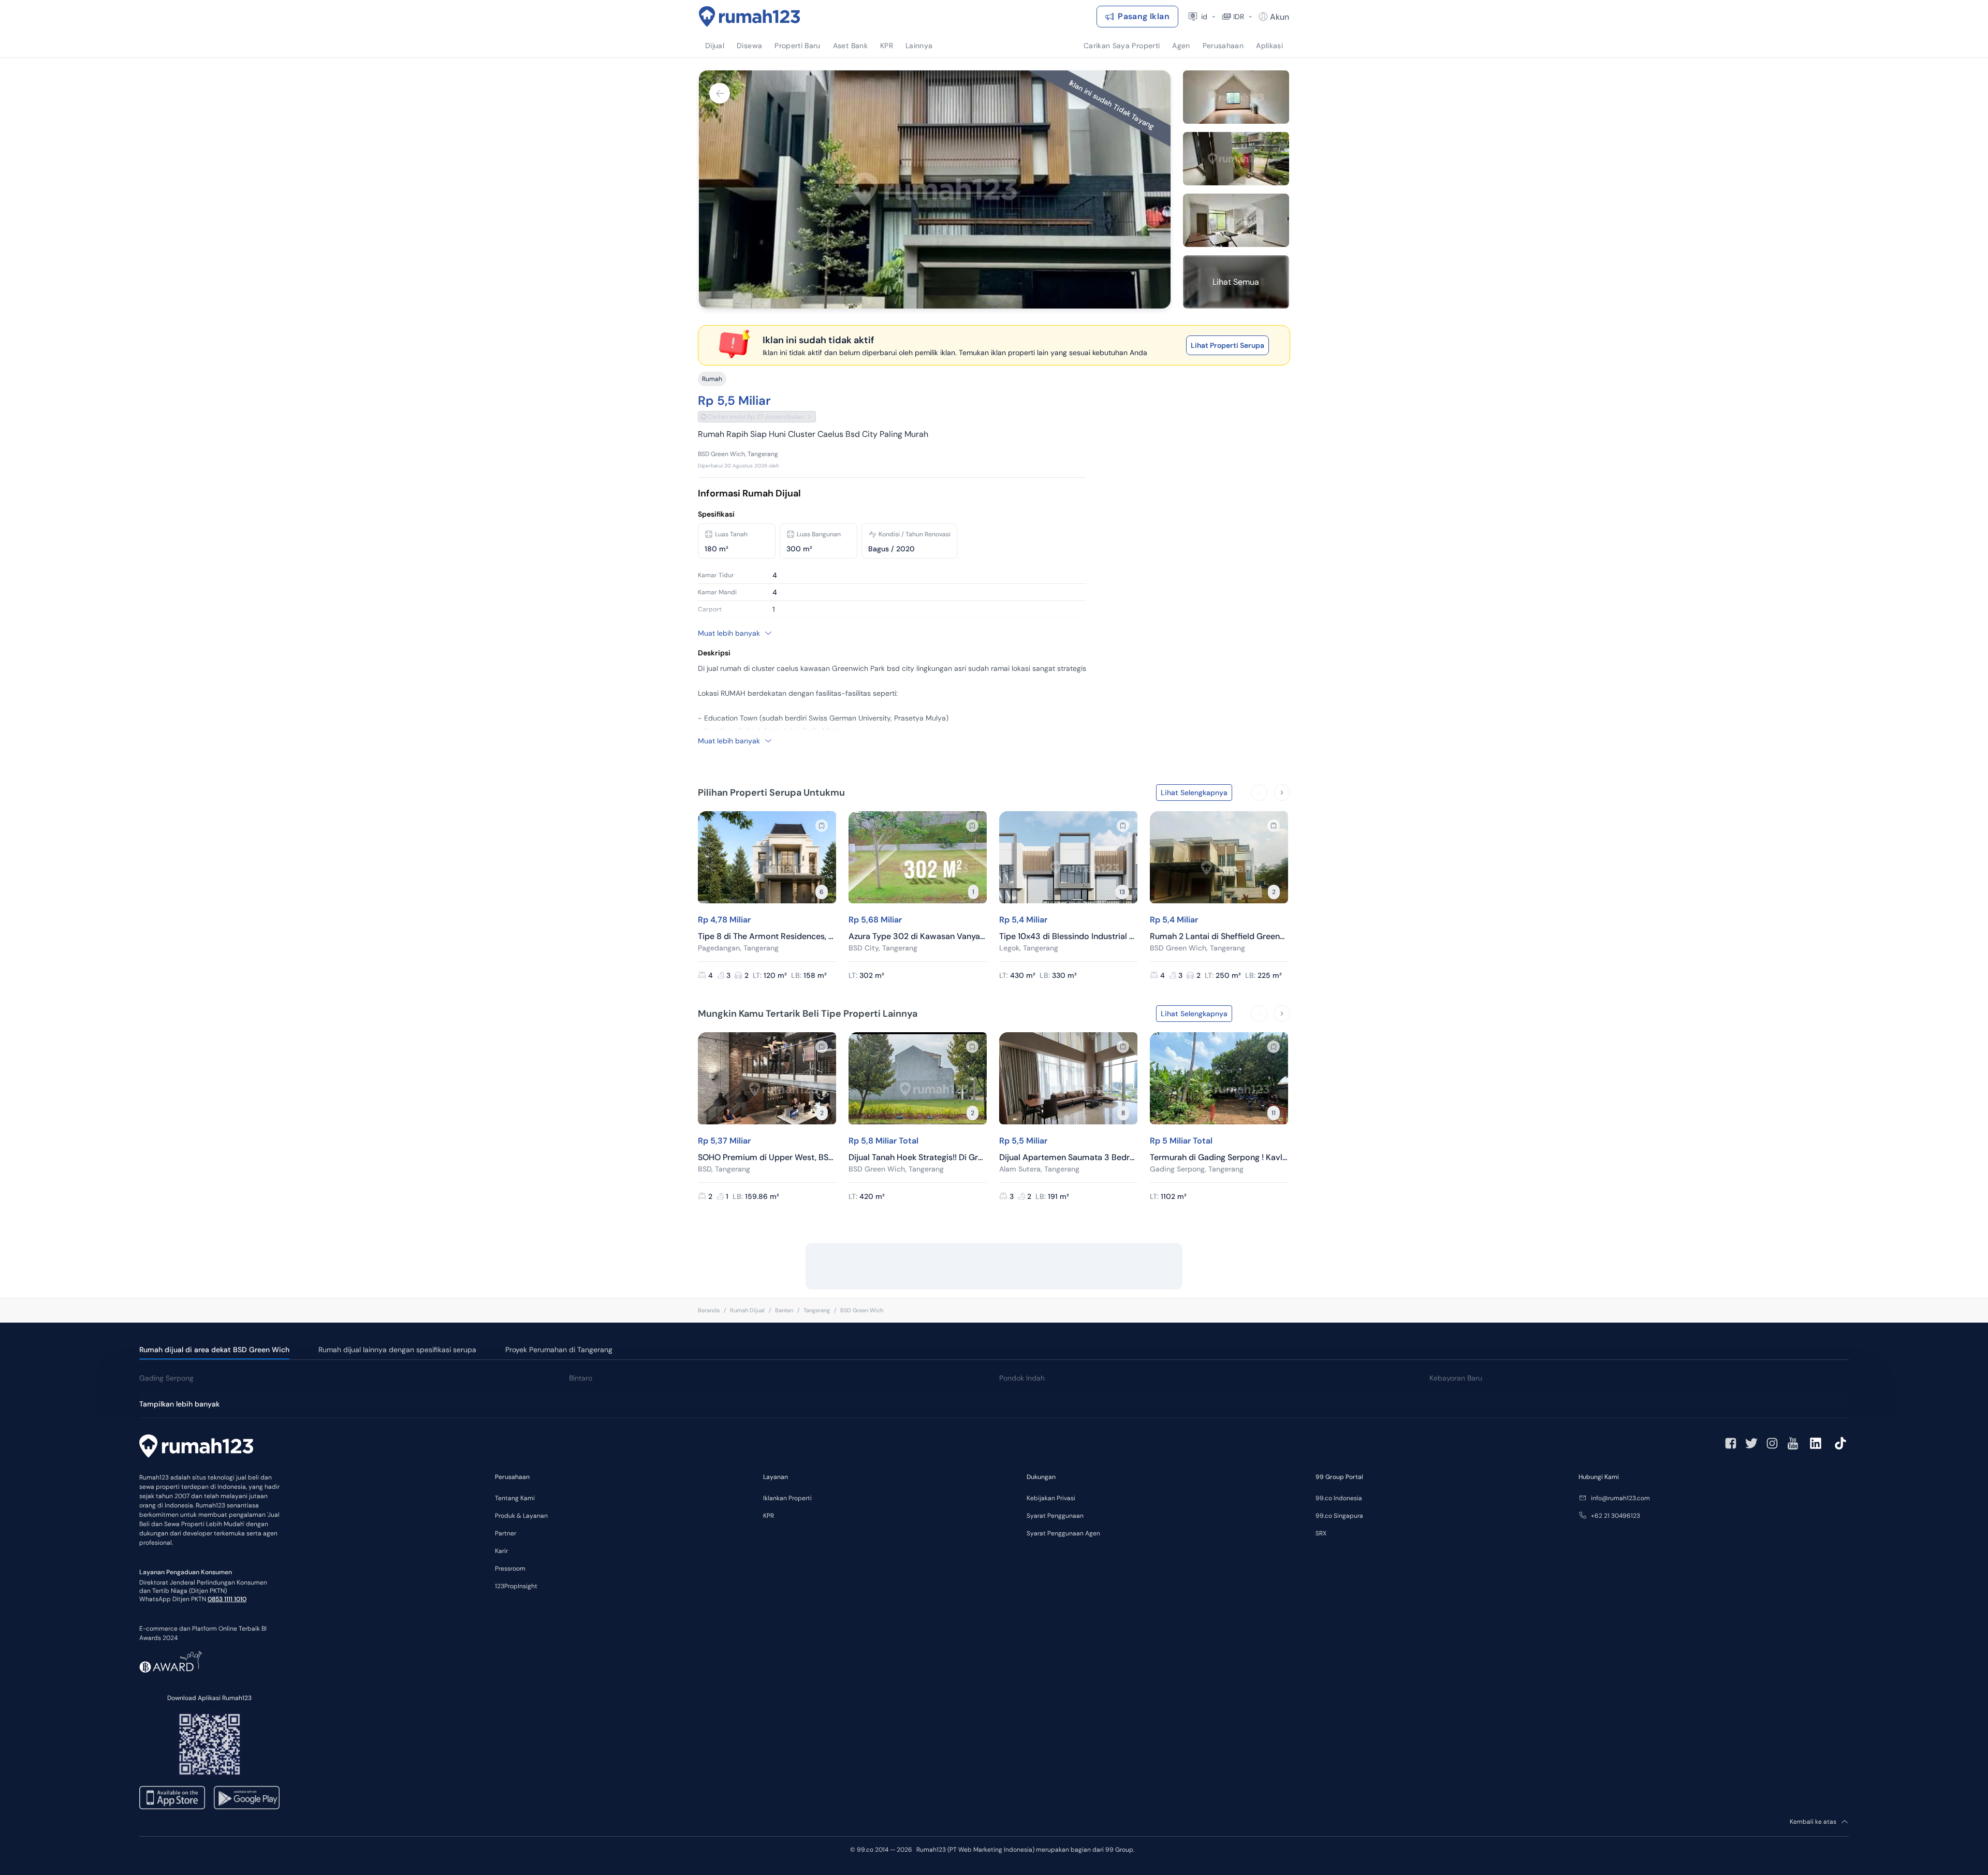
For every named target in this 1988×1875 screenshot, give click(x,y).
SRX (1321, 1533)
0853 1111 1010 (227, 1599)
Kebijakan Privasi (1051, 1498)
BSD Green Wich (862, 1310)
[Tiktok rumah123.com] (1840, 1443)
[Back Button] (720, 93)
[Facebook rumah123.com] (1731, 1443)
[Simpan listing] (822, 826)
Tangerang (817, 1310)
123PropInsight (516, 1586)
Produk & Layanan (521, 1516)
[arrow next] (1282, 793)
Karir (501, 1551)
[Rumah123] (750, 17)
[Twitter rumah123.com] (1751, 1443)
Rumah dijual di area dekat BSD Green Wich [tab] (214, 1350)
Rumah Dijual (747, 1310)
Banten (784, 1310)
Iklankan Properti (787, 1498)
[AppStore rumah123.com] (172, 1798)
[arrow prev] (1259, 793)
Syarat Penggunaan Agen (1063, 1533)
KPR (769, 1516)
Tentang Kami (515, 1498)
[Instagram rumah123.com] (1772, 1443)
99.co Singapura (1339, 1516)
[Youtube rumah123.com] (1793, 1443)
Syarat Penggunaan (1055, 1516)
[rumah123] (196, 1447)
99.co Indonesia (1339, 1498)
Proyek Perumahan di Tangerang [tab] (559, 1350)
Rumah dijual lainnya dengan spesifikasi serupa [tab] (397, 1350)
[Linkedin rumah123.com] (1816, 1443)
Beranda (709, 1310)
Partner (506, 1533)
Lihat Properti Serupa (1227, 345)
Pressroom (510, 1569)
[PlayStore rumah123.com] (247, 1798)
